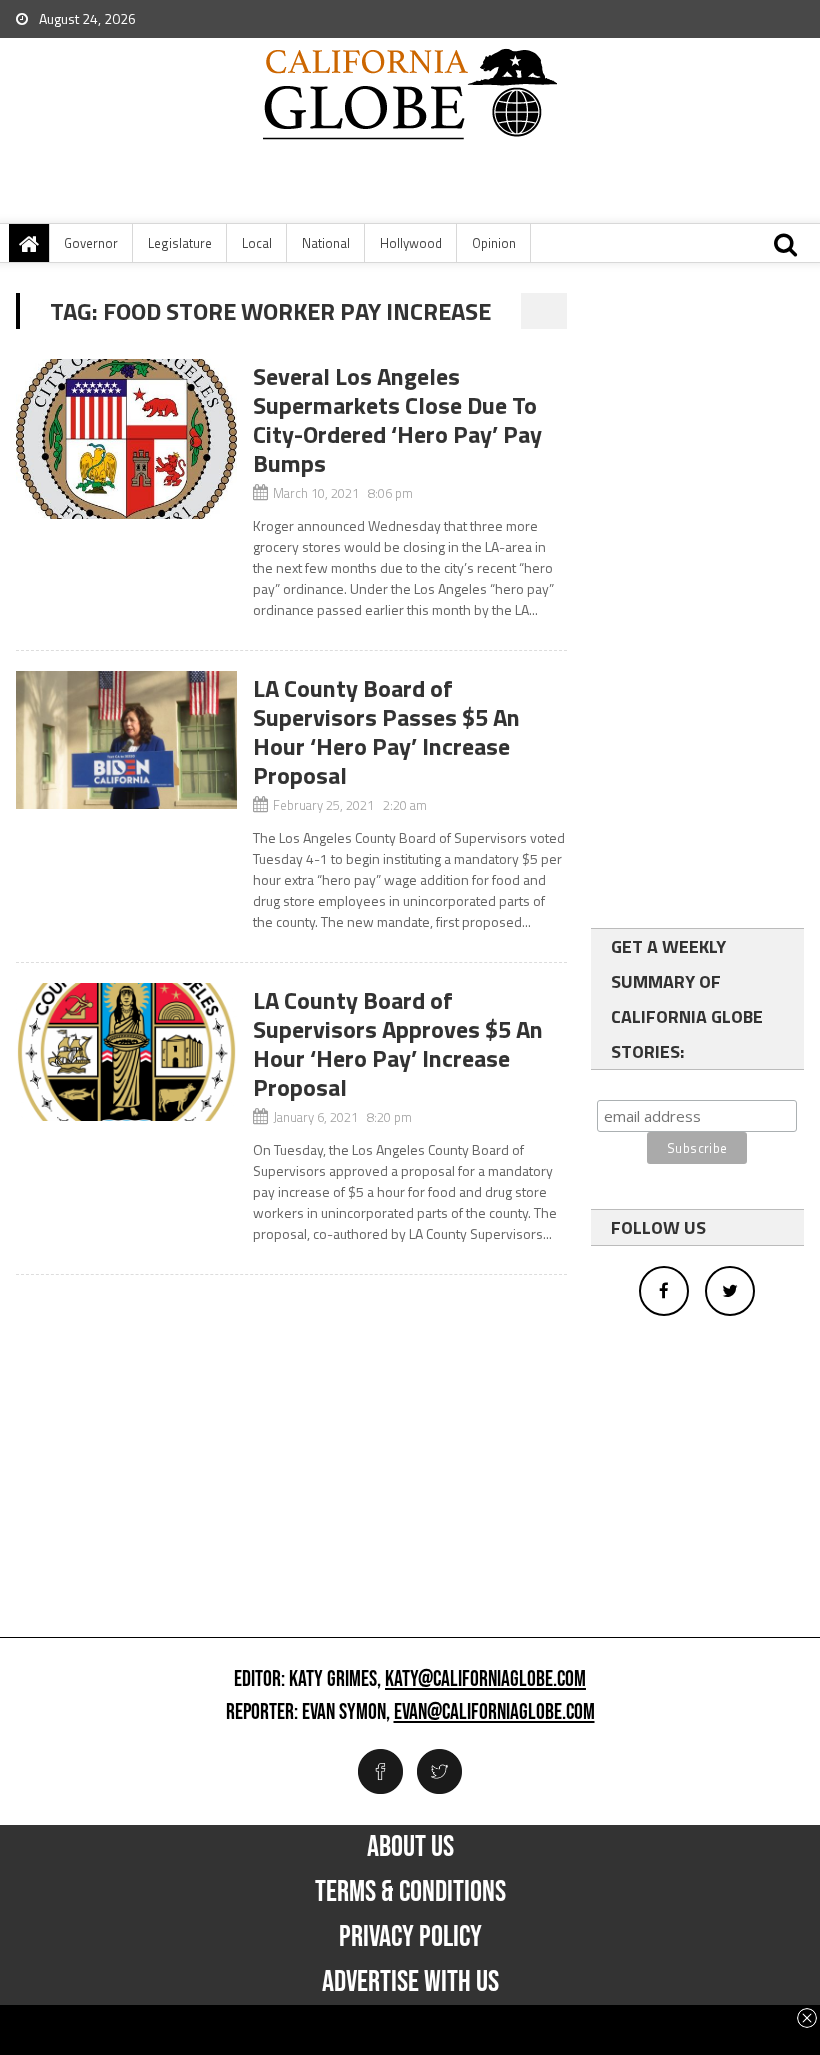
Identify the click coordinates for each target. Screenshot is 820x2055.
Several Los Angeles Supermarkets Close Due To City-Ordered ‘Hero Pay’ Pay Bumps (397, 419)
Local (257, 243)
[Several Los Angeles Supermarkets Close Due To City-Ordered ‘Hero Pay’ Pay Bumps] (126, 439)
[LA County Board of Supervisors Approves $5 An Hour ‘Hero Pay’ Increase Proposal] (126, 1052)
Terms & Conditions (410, 1892)
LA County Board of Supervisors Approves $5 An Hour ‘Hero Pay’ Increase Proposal (398, 1043)
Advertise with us (410, 1982)
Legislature (180, 243)
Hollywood (411, 243)
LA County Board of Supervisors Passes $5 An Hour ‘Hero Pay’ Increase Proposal (386, 731)
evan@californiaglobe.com (494, 1713)
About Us (410, 1847)
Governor (91, 243)
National (326, 243)
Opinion (494, 243)
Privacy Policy (410, 1937)
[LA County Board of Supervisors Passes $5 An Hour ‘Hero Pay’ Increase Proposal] (126, 740)
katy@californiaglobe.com (485, 1680)
